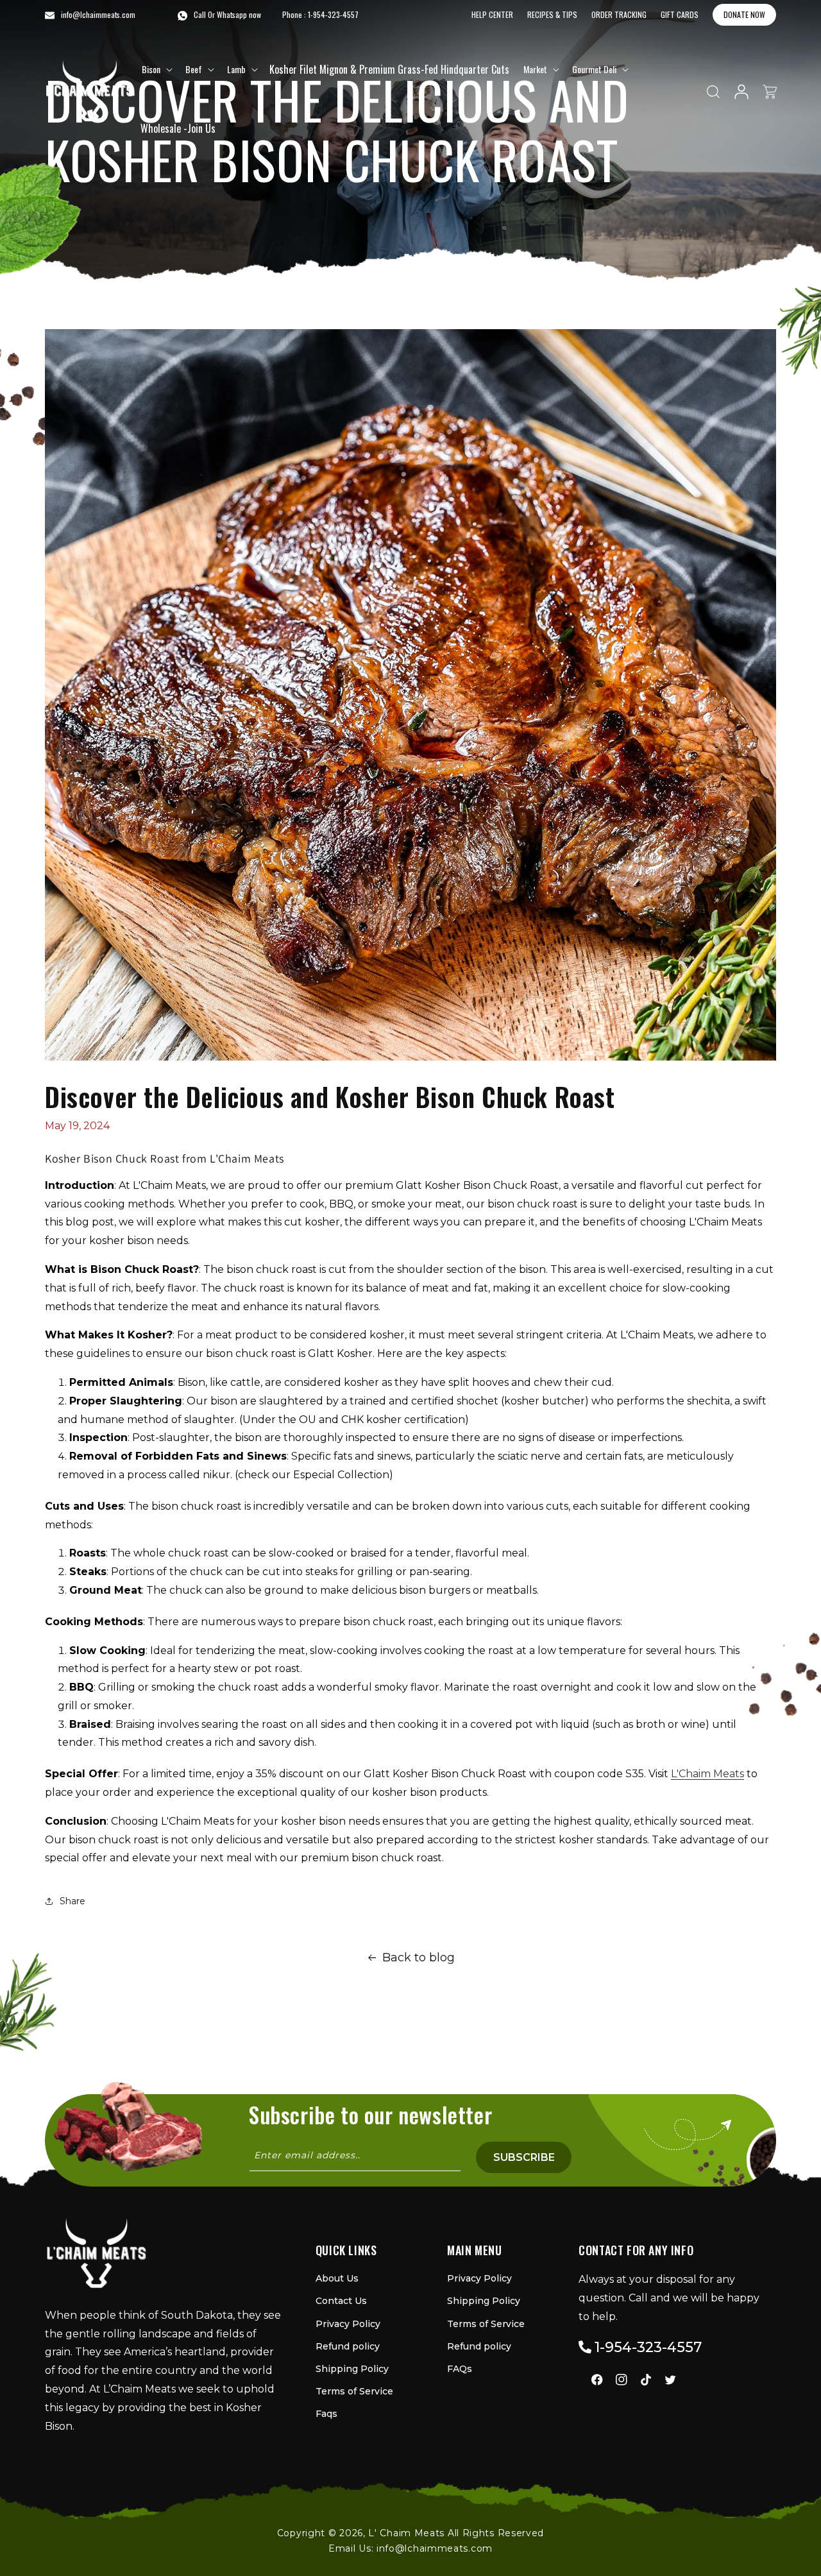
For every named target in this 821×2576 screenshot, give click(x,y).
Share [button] (72, 1901)
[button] (156, 69)
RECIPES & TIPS (552, 14)
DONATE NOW (744, 14)
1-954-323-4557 (333, 14)
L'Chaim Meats (707, 1774)
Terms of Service (354, 2391)
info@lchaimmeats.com (435, 2548)
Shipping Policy (352, 2369)
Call (200, 14)
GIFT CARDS (680, 14)
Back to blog (419, 1958)
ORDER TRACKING (619, 14)
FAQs (460, 2369)
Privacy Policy (348, 2324)
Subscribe (524, 2157)
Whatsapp (232, 14)
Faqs (326, 2414)
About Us (337, 2278)
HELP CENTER (492, 14)
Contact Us (341, 2301)
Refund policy (348, 2346)
